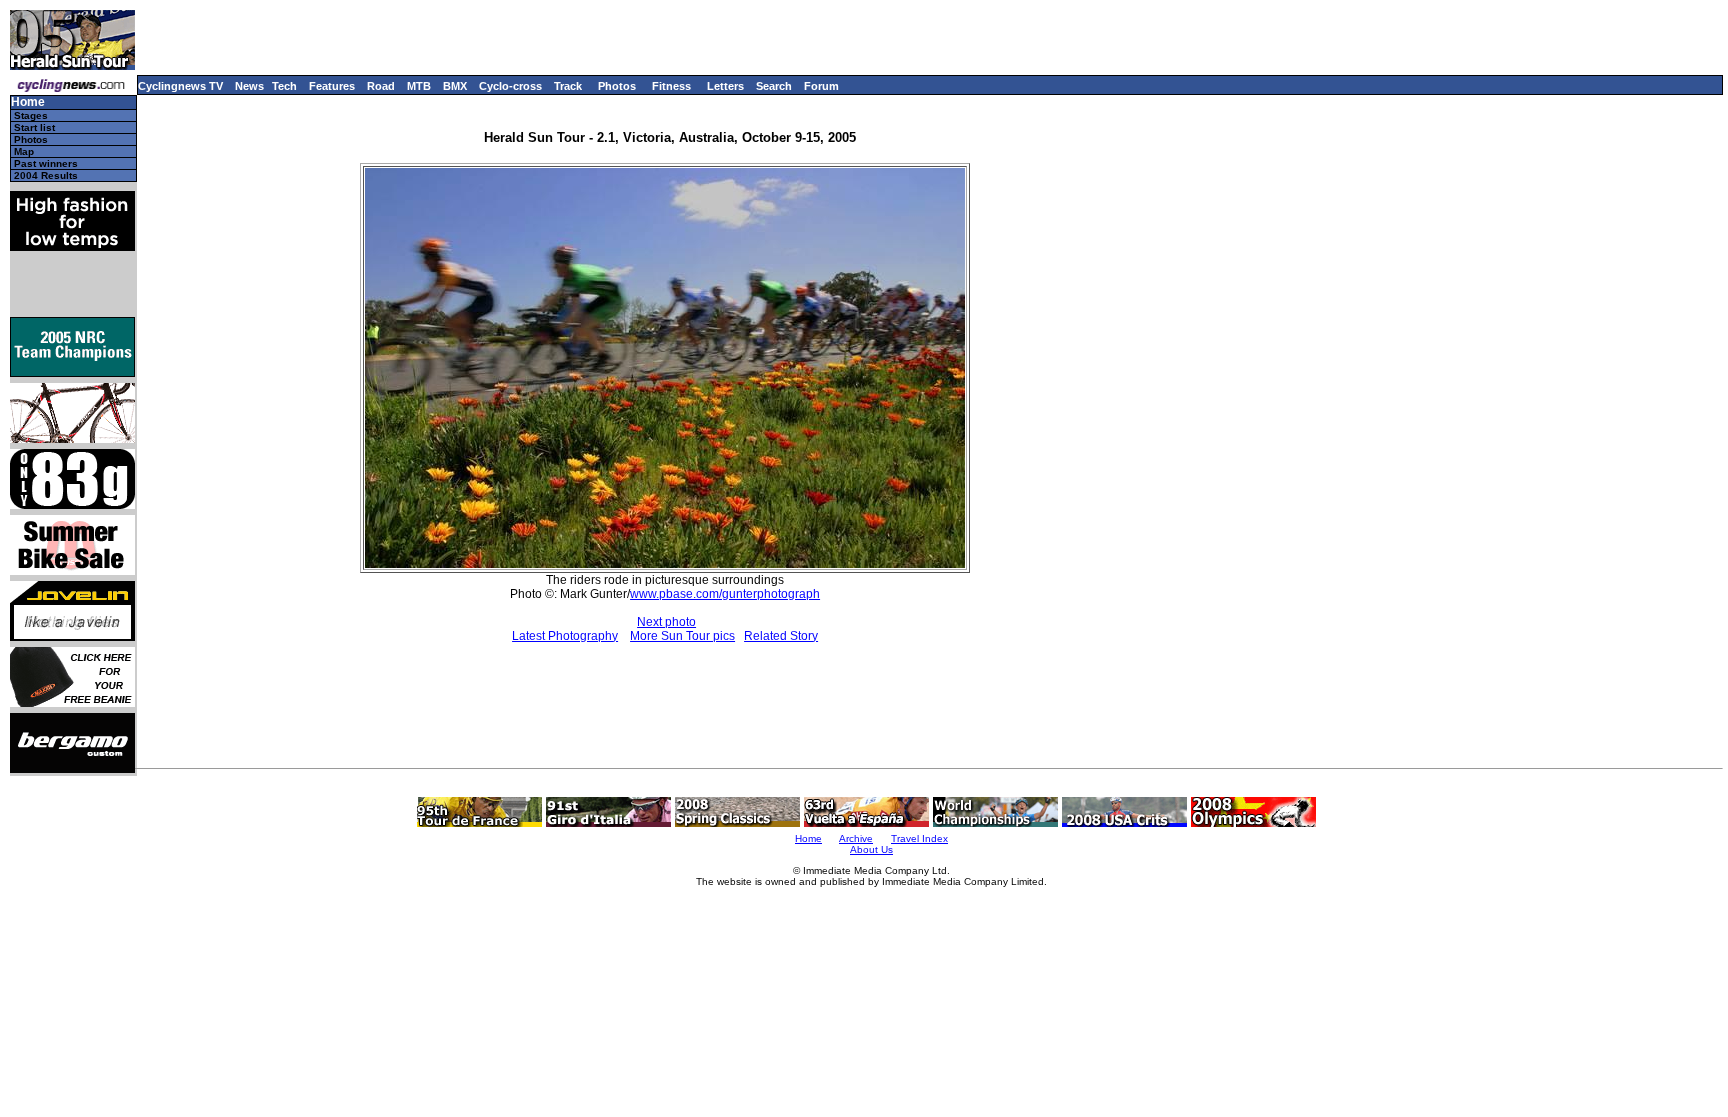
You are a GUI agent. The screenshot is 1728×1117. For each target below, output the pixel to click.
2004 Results (46, 175)
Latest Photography (565, 636)
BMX (455, 86)
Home (28, 102)
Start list (34, 127)
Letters (725, 86)
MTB (419, 86)
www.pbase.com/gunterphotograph (725, 594)
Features (332, 86)
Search (774, 86)
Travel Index (919, 838)
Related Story (781, 636)
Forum (821, 86)
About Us (871, 849)
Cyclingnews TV (180, 86)
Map (24, 151)
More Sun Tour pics (682, 636)
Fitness (671, 86)
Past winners (46, 163)
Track (568, 86)
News (249, 86)
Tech (284, 86)
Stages (31, 115)
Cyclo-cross (510, 86)
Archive (856, 838)
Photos (617, 86)
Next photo (666, 622)
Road (381, 86)
